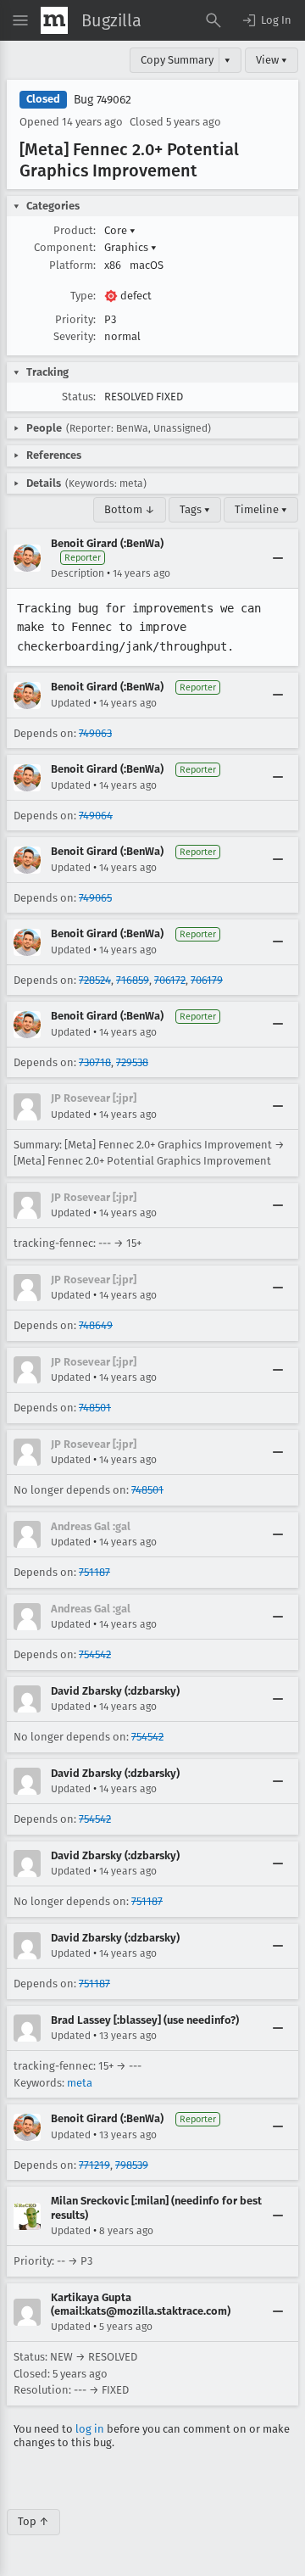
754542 (95, 1654)
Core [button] (120, 230)
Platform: (72, 265)
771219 (94, 2165)
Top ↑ (33, 2521)
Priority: (75, 319)
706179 (207, 980)
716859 (133, 980)
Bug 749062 (103, 100)
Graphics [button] (130, 247)
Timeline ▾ (261, 509)
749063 (95, 733)
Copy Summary (177, 60)
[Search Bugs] (213, 20)
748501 (95, 1408)
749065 (95, 898)
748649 (96, 1325)
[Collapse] (278, 558)
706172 (170, 980)
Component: (65, 247)
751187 (94, 1572)
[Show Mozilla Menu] (54, 20)
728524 (95, 980)
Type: (83, 296)
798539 (132, 2165)
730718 (95, 1062)
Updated (71, 703)
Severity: (75, 336)
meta (80, 2083)
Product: (75, 230)
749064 (96, 816)
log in (90, 2429)
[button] (266, 20)
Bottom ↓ (130, 509)
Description (78, 573)
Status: (79, 397)
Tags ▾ (195, 509)
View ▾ (272, 60)
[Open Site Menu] (20, 20)
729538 (132, 1062)
